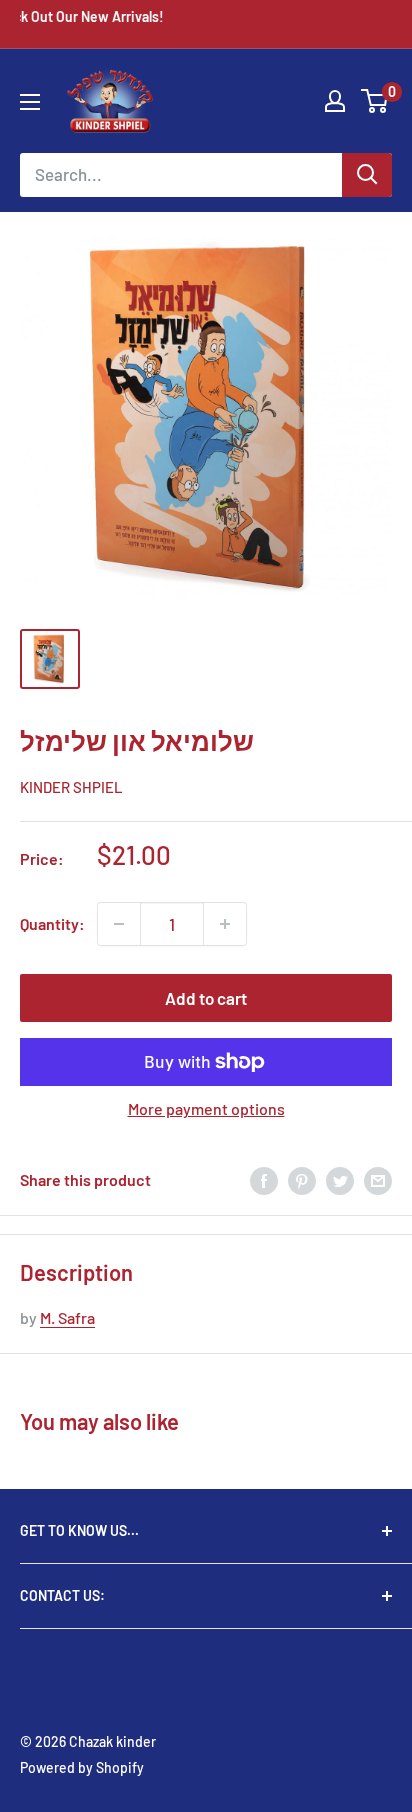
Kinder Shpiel (71, 787)
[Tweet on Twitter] (340, 1179)
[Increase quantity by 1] (225, 924)
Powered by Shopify (82, 1767)
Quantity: (52, 923)
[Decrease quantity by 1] (119, 924)
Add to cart (206, 998)
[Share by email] (378, 1179)
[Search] (367, 175)
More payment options (206, 1108)
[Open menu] (30, 102)
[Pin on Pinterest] (302, 1179)
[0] (375, 101)
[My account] (335, 101)
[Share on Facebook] (264, 1179)
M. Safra (67, 1317)
